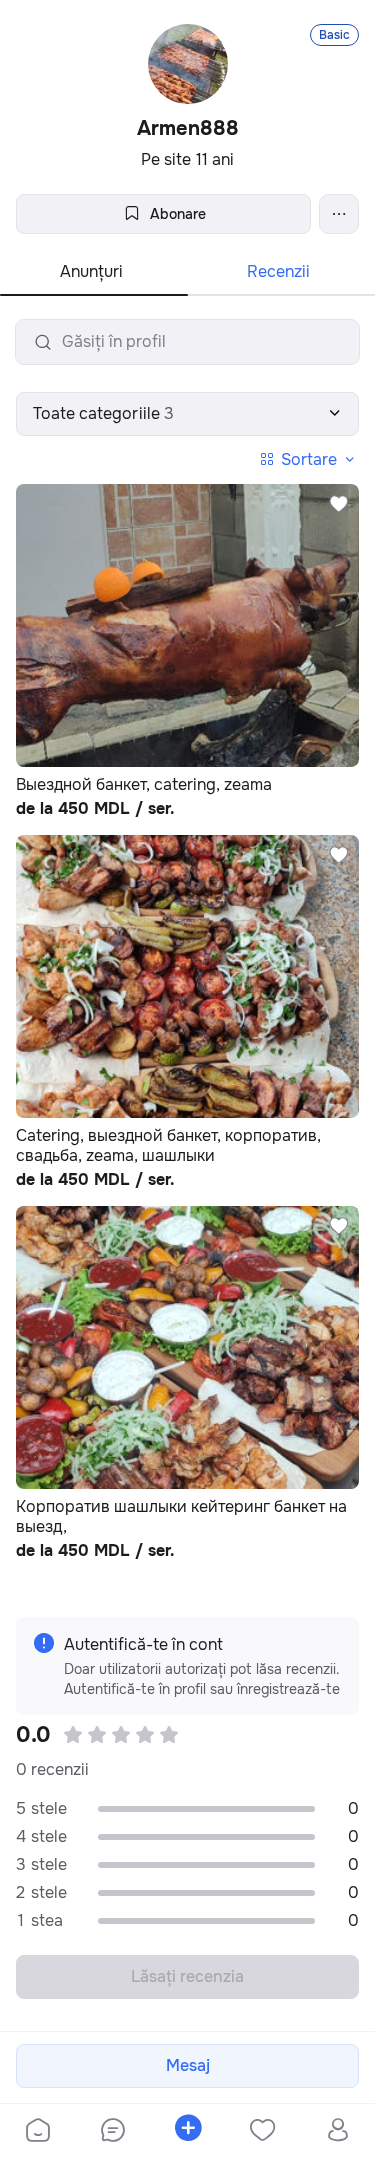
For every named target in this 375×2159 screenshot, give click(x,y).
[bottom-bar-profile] (337, 2132)
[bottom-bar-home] (38, 2132)
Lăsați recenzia (187, 1976)
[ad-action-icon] (339, 504)
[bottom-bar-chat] (112, 2132)
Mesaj (188, 2065)
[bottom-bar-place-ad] (187, 2132)
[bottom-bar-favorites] (262, 2132)
